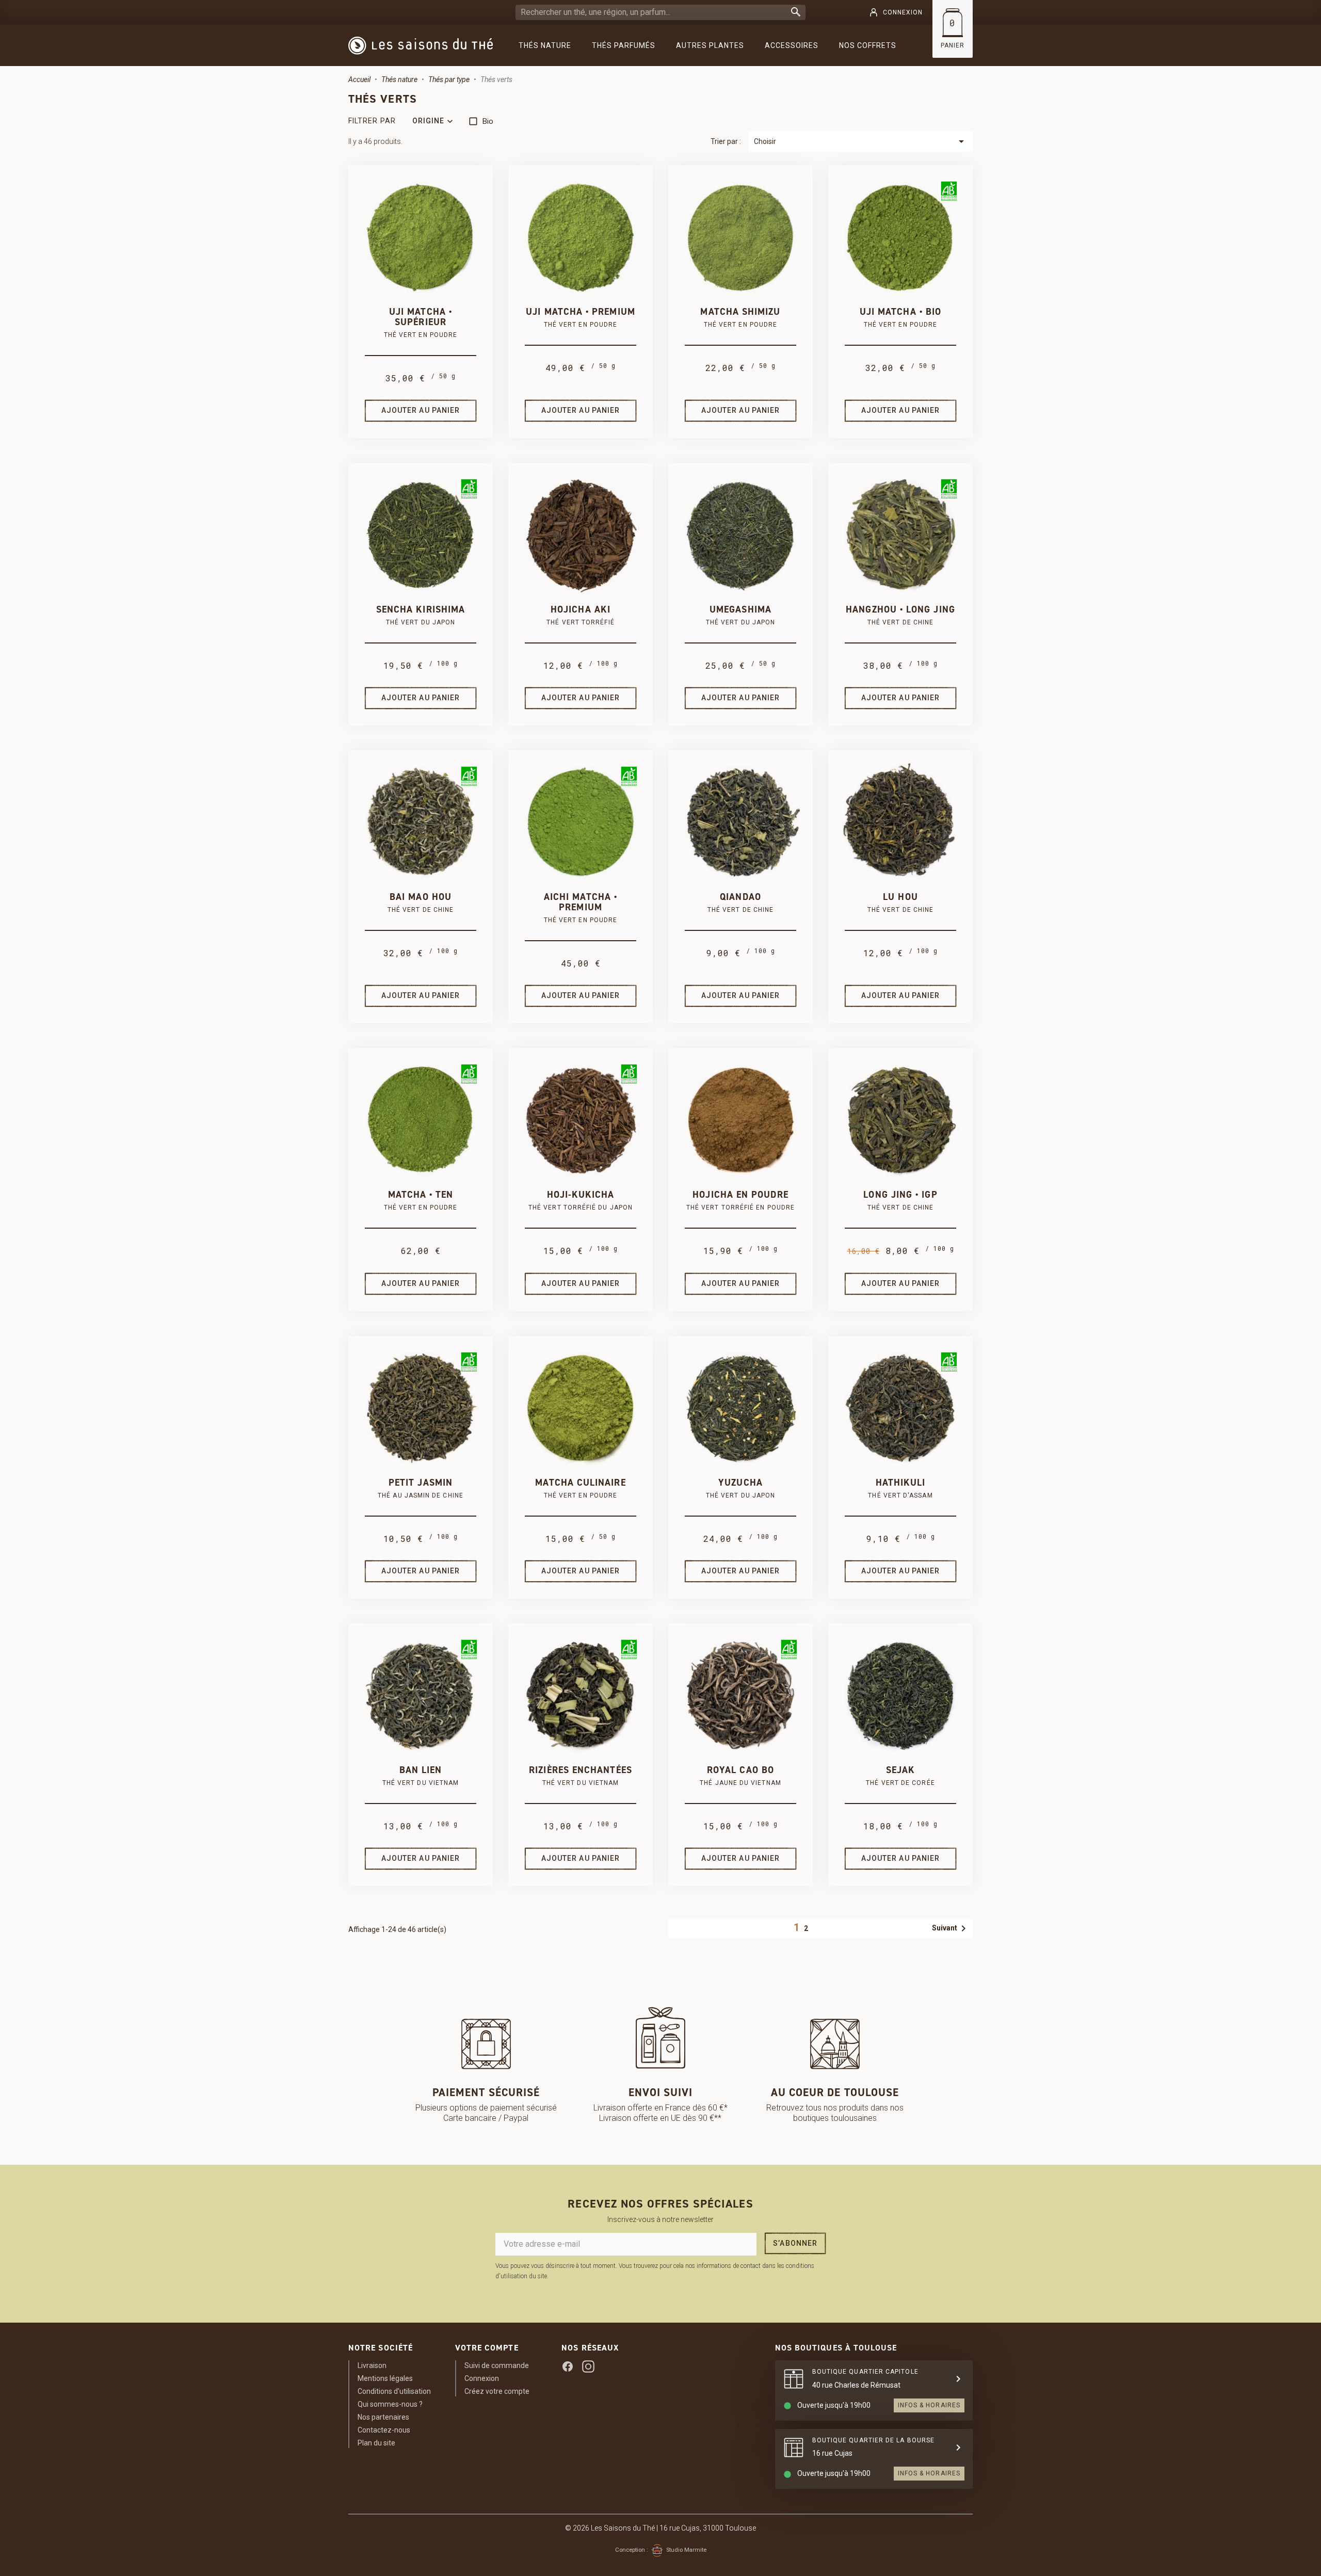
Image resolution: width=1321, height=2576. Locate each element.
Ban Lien (421, 1770)
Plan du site (376, 2443)
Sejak (900, 1770)
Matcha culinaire (580, 1483)
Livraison (372, 2365)
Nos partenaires (383, 2417)
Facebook (568, 2366)
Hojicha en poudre (740, 1195)
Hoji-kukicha (581, 1195)
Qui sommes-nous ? (390, 2404)
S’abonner (795, 2243)
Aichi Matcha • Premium (581, 902)
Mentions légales (385, 2378)
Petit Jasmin (421, 1483)
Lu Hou (900, 897)
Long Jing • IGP (900, 1195)
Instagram (588, 2366)
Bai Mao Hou (421, 897)
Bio (488, 121)
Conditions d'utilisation (394, 2391)
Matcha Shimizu (740, 312)
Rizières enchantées (581, 1770)
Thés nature (545, 45)
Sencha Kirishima (421, 609)
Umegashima (740, 609)
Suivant (951, 1928)
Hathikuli (901, 1483)
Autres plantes (710, 45)
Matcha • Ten (421, 1195)
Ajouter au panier (421, 410)
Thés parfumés (624, 45)
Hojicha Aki (581, 609)
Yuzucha (740, 1483)
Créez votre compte (497, 2391)
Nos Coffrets (868, 45)
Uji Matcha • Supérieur (421, 317)
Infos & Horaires (929, 2405)
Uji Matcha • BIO (900, 312)
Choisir (861, 141)
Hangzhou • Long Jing (900, 609)
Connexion (482, 2378)
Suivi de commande (497, 2365)
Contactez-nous (384, 2430)
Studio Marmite (686, 2550)
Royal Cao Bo (740, 1770)
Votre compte (487, 2348)
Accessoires (792, 45)
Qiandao (740, 897)
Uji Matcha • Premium (581, 312)
